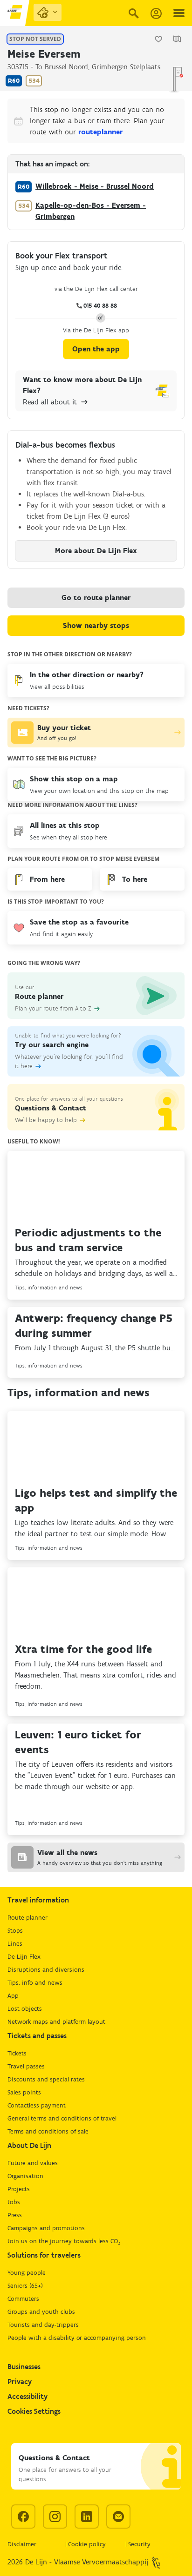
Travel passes (26, 2066)
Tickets (17, 2053)
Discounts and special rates (46, 2079)
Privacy (20, 2381)
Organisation (25, 2176)
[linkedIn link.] (87, 2517)
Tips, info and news (35, 1983)
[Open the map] (177, 39)
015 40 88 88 (100, 306)
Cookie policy (87, 2544)
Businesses (24, 2367)
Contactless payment (37, 2105)
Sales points (24, 2092)
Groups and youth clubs (41, 2312)
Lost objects (25, 2009)
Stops (15, 1931)
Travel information (38, 1900)
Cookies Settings (34, 2411)
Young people (27, 2273)
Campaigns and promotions (46, 2228)
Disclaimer (22, 2544)
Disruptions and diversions (46, 1970)
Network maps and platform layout (56, 2022)
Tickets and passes (37, 2036)
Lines (15, 1944)
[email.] (118, 2517)
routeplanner (100, 132)
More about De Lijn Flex (96, 551)
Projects (19, 2189)
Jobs (14, 2202)
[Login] (156, 13)
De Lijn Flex (24, 1957)
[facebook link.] (23, 2517)
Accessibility (27, 2396)
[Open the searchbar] (134, 13)
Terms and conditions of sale (48, 2131)
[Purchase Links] (48, 12)
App (13, 1996)
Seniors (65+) (25, 2286)
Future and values (33, 2163)
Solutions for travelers (44, 2255)
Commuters (23, 2299)
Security (139, 2544)
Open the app (96, 349)
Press (15, 2215)
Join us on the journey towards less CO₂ (64, 2241)
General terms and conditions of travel (62, 2118)
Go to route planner (96, 598)
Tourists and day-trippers (43, 2325)
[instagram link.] (55, 2517)
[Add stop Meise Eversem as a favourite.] (158, 39)
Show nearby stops (96, 625)
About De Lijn (29, 2145)
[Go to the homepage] (15, 13)
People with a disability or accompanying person (77, 2338)
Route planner (27, 1918)
